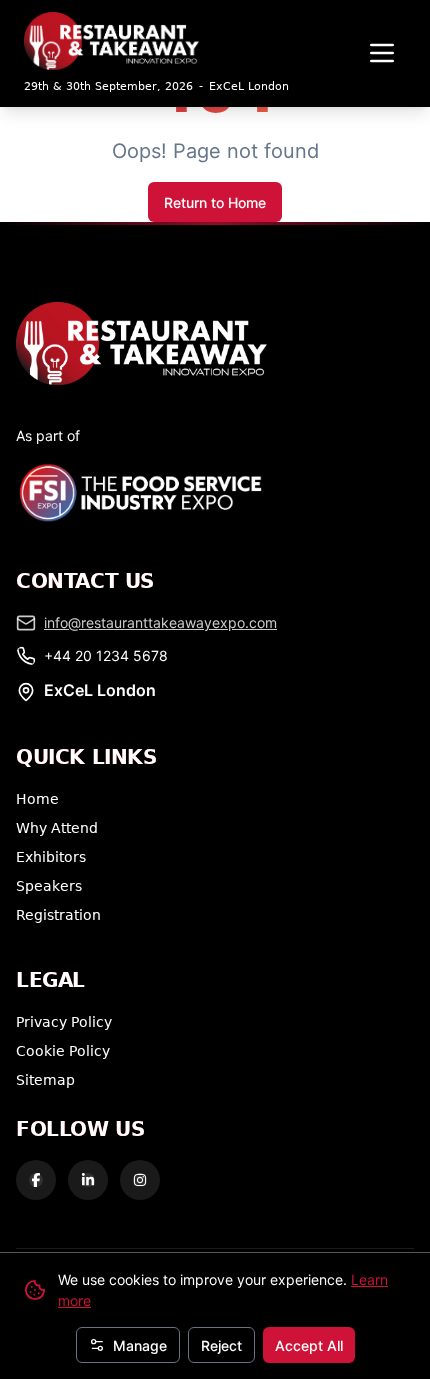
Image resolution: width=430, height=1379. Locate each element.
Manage (140, 1345)
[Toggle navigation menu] (382, 53)
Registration (58, 914)
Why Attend (57, 827)
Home (37, 798)
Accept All (309, 1345)
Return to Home (215, 202)
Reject (221, 1345)
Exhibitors (51, 856)
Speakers (49, 885)
